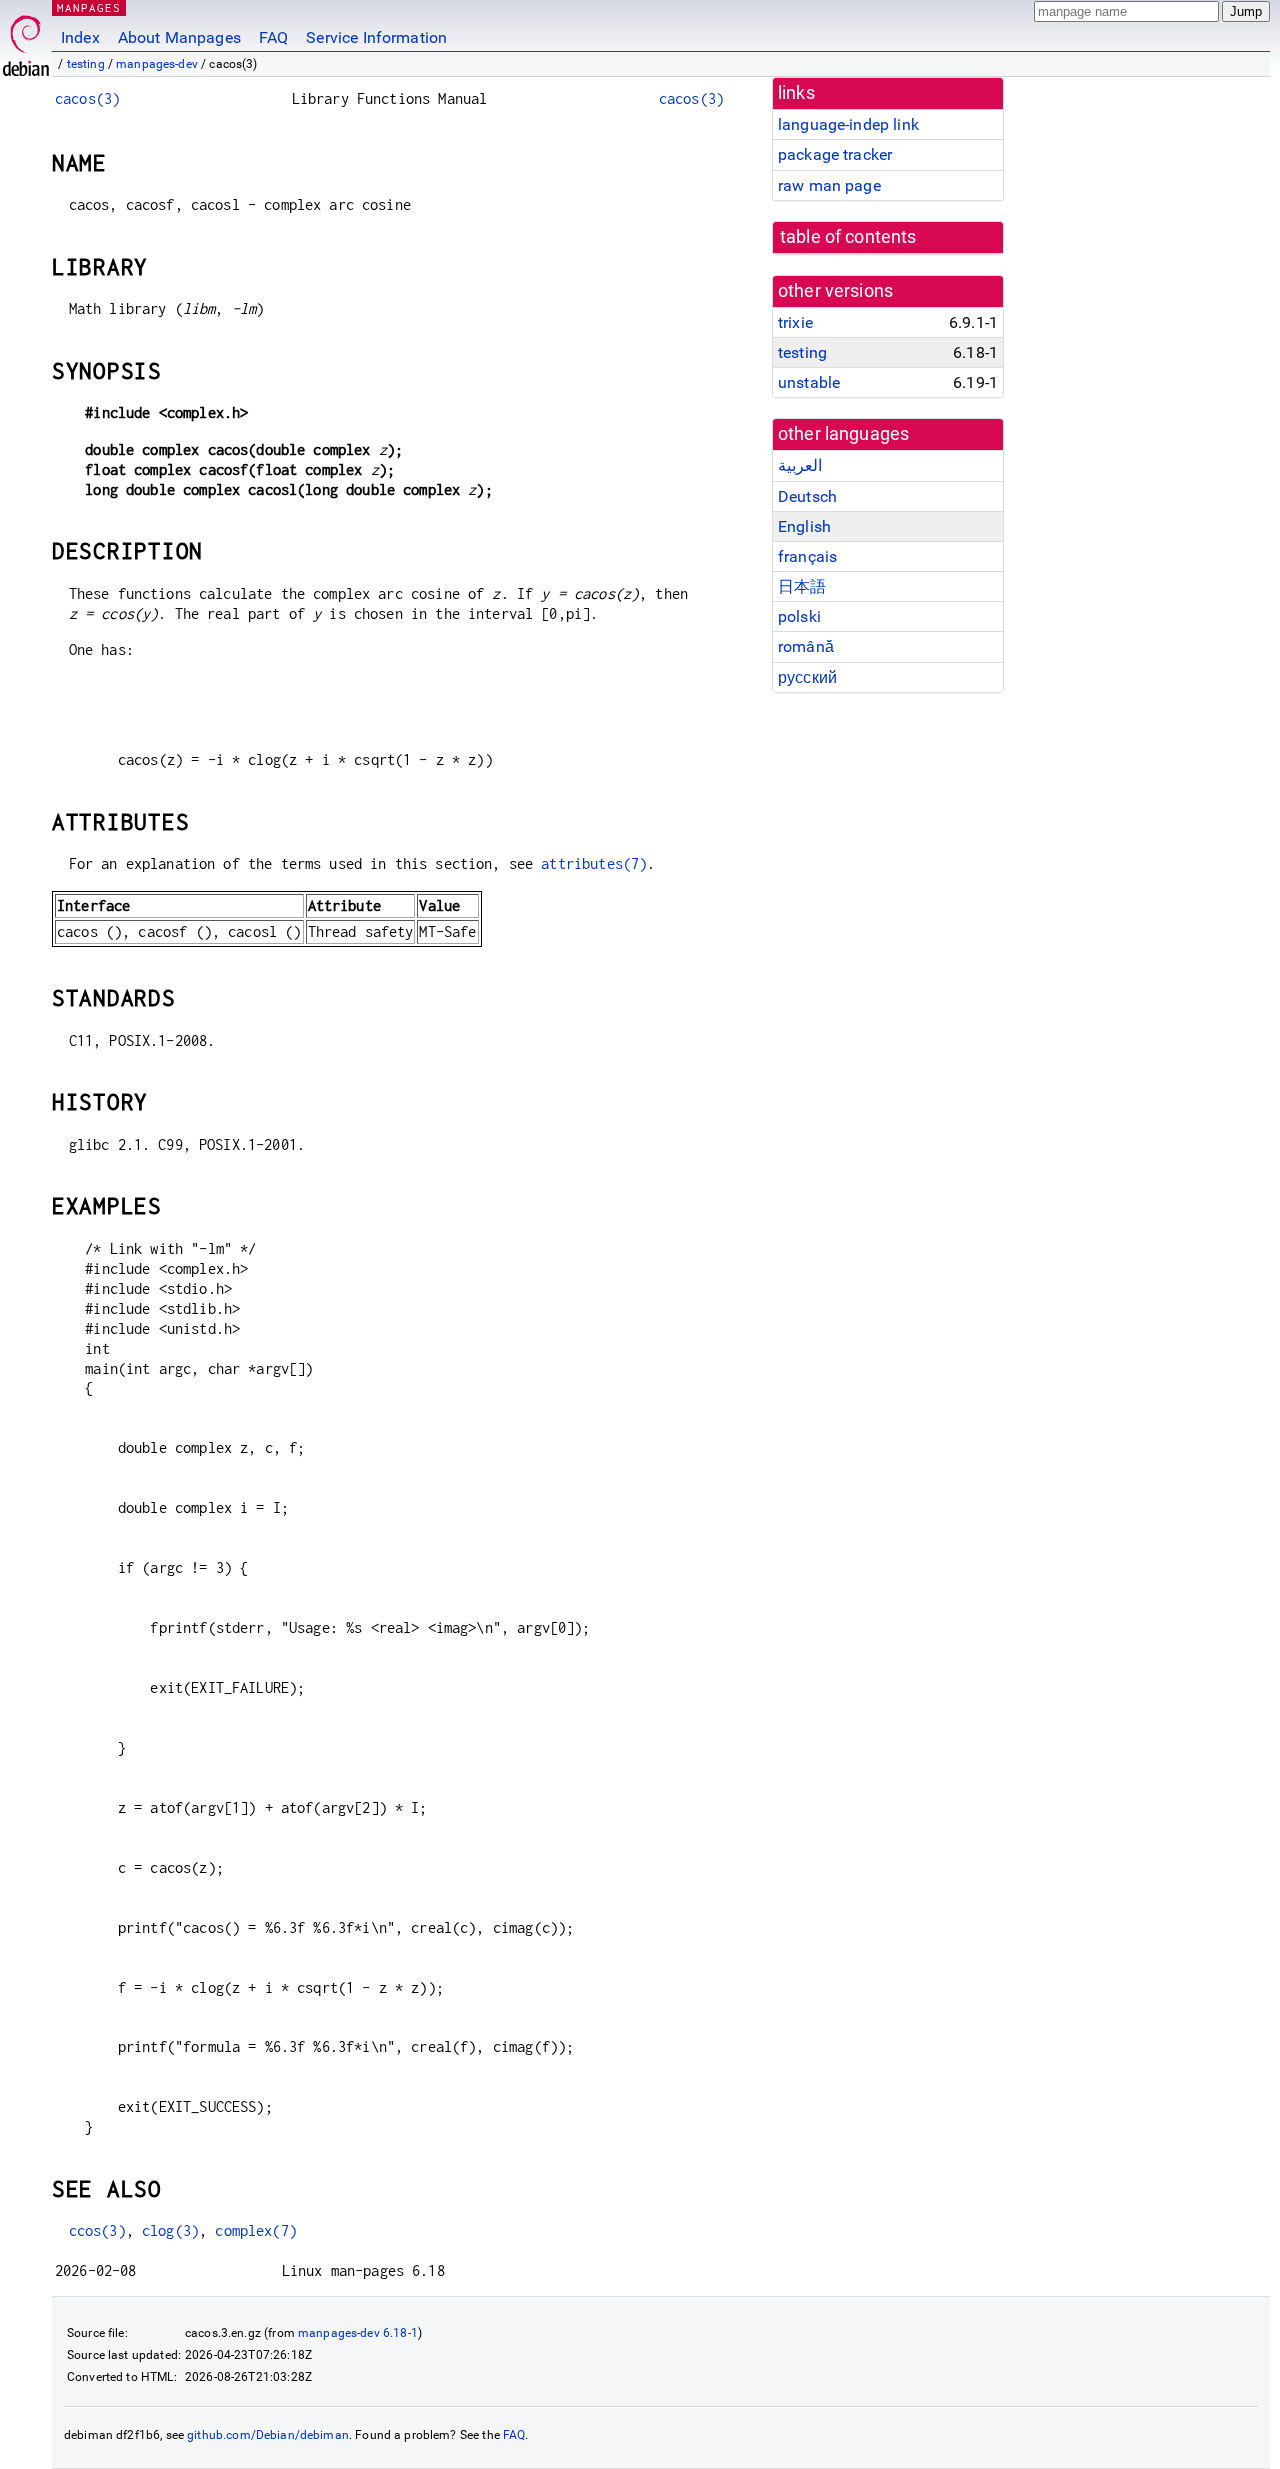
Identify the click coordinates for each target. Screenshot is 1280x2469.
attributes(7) (594, 863)
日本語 (802, 586)
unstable (809, 382)
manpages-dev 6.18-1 (358, 2333)
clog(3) (170, 2230)
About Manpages (179, 37)
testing (86, 64)
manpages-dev (157, 64)
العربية (800, 465)
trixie (795, 322)
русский (807, 677)
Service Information (376, 37)
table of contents (848, 237)
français (807, 556)
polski (799, 616)
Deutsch (807, 496)
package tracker (835, 154)
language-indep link (848, 124)
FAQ (273, 37)
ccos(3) (97, 2230)
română (806, 646)
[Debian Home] (26, 40)
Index (80, 37)
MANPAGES (89, 7)
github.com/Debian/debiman (268, 2435)
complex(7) (256, 2230)
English (804, 526)
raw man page (829, 185)
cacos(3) (87, 98)
